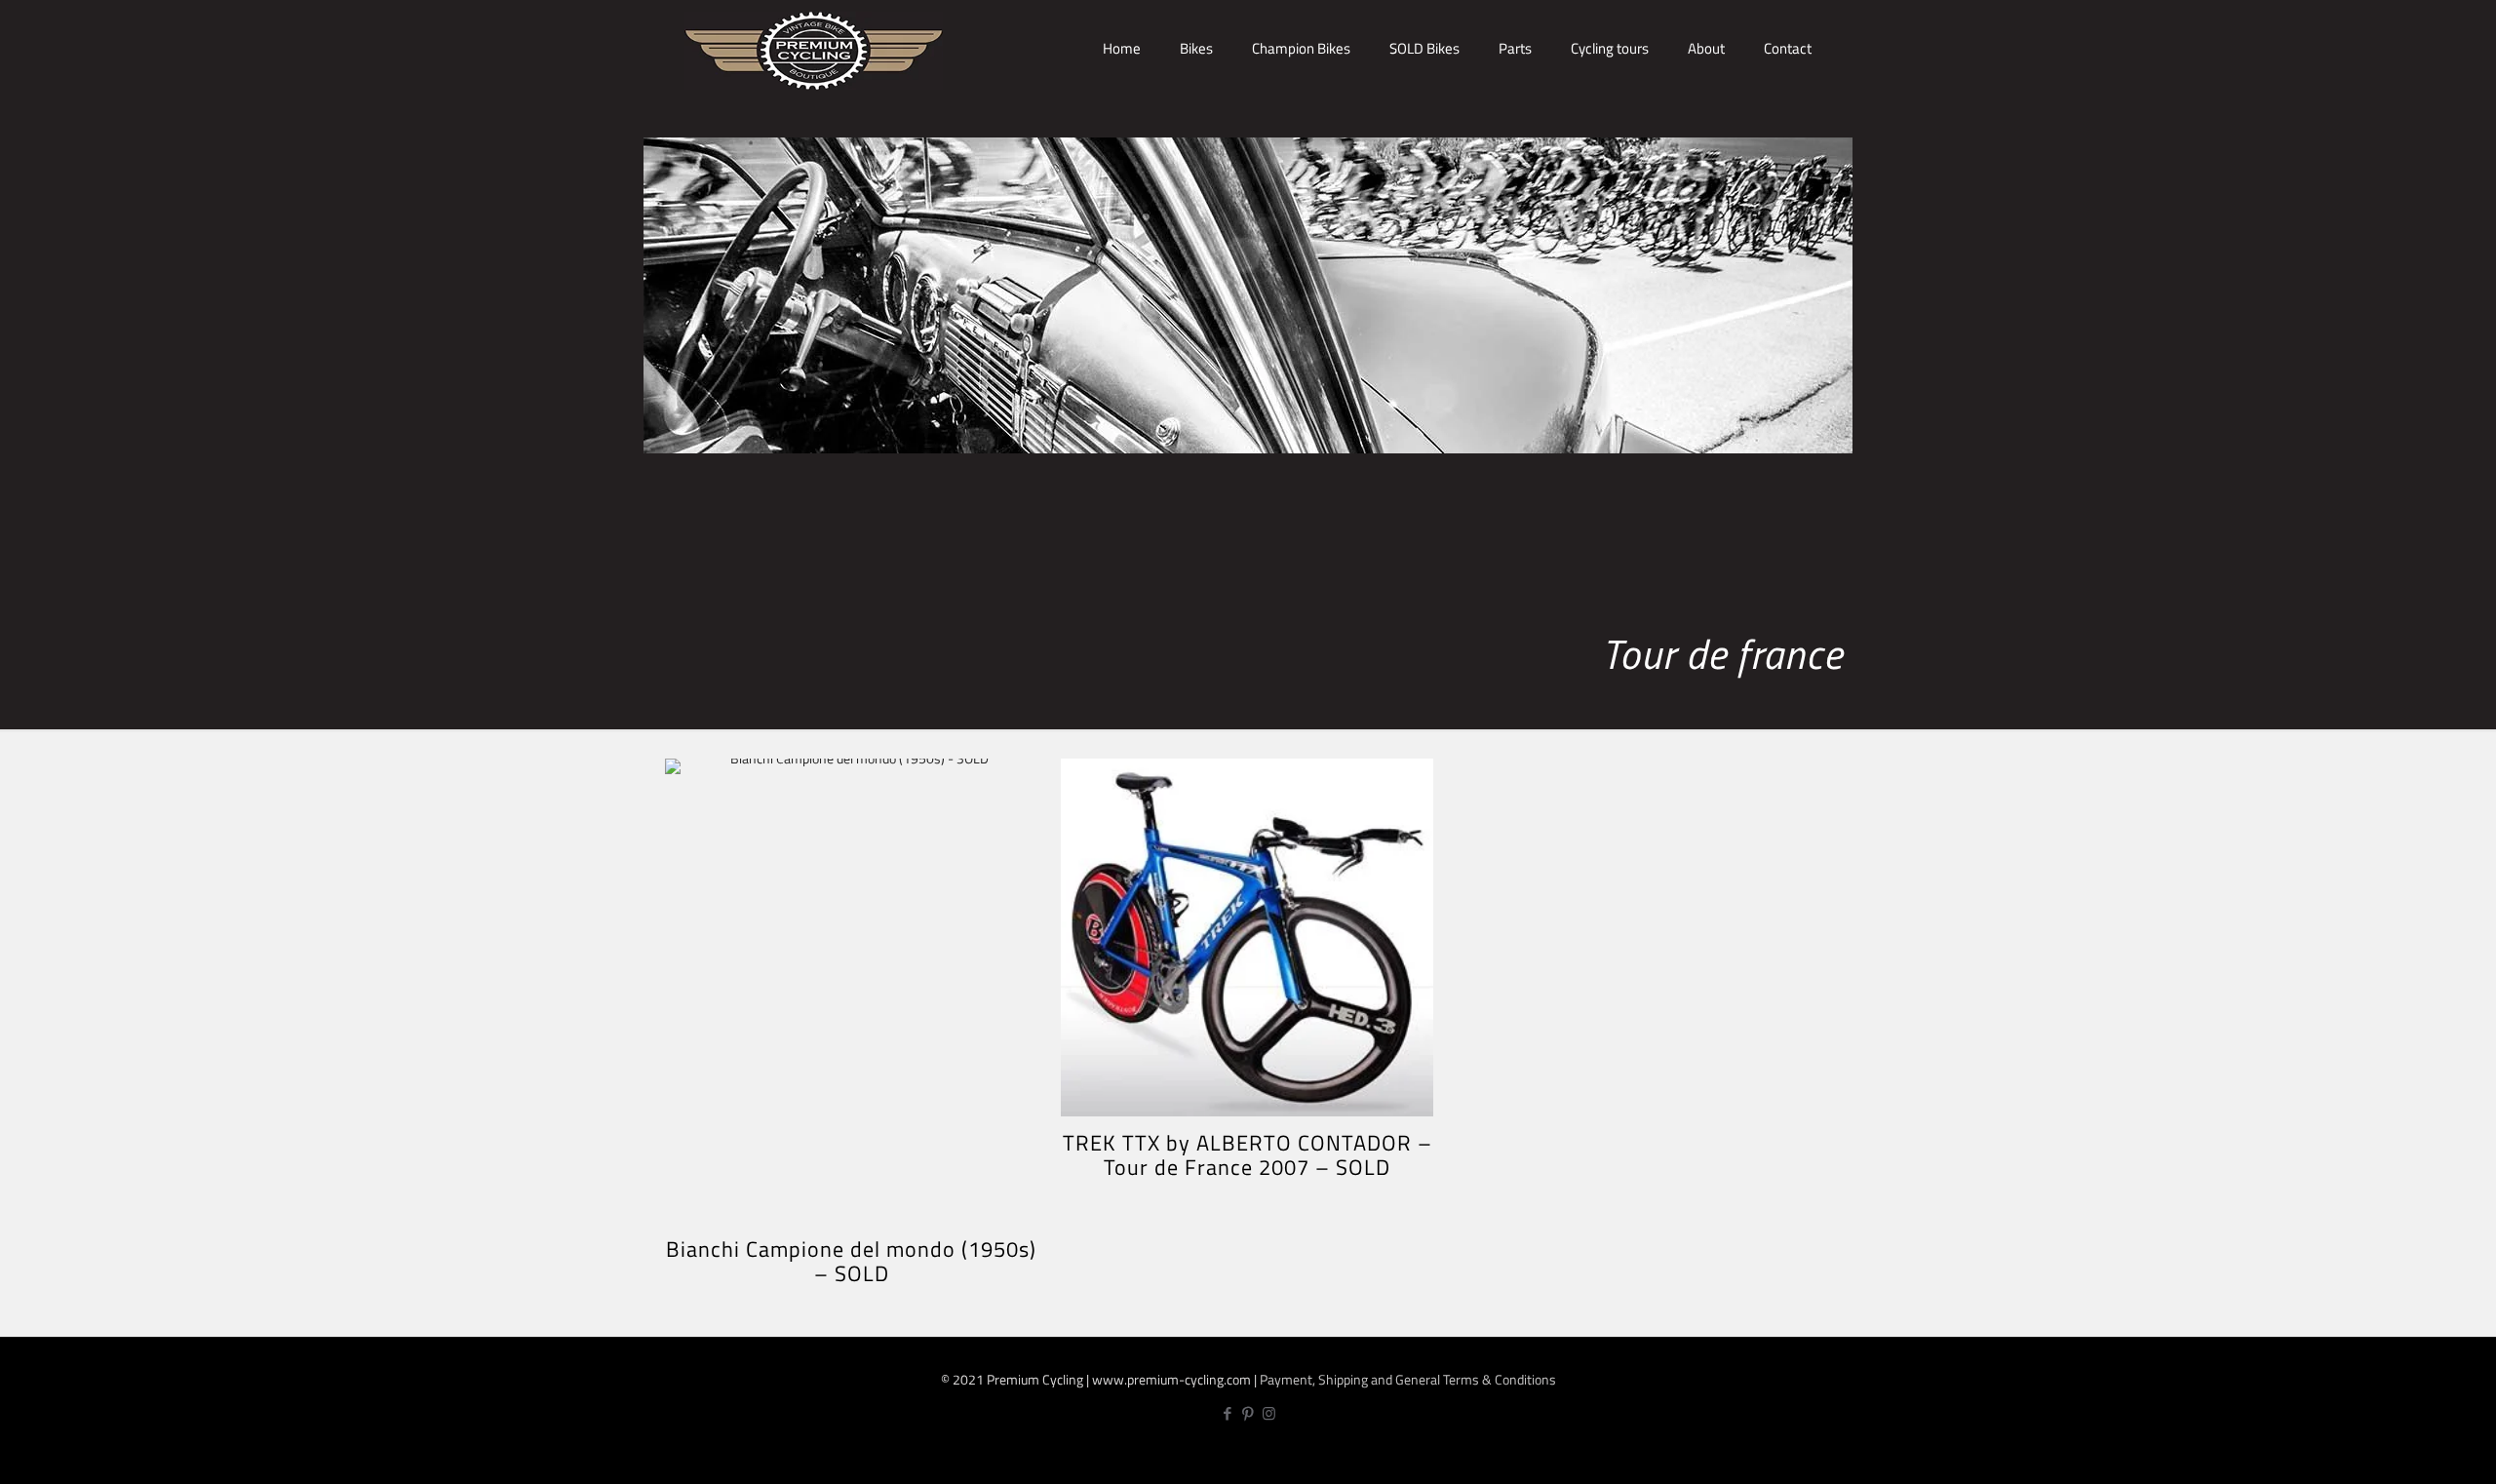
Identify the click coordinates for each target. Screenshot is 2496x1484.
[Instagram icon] (1269, 1413)
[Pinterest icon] (1248, 1413)
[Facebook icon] (1228, 1413)
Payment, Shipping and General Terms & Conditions (1408, 1379)
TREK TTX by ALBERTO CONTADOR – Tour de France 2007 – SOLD (1248, 1155)
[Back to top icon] (2416, 1452)
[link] (1196, 117)
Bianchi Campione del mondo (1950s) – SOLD (851, 1261)
